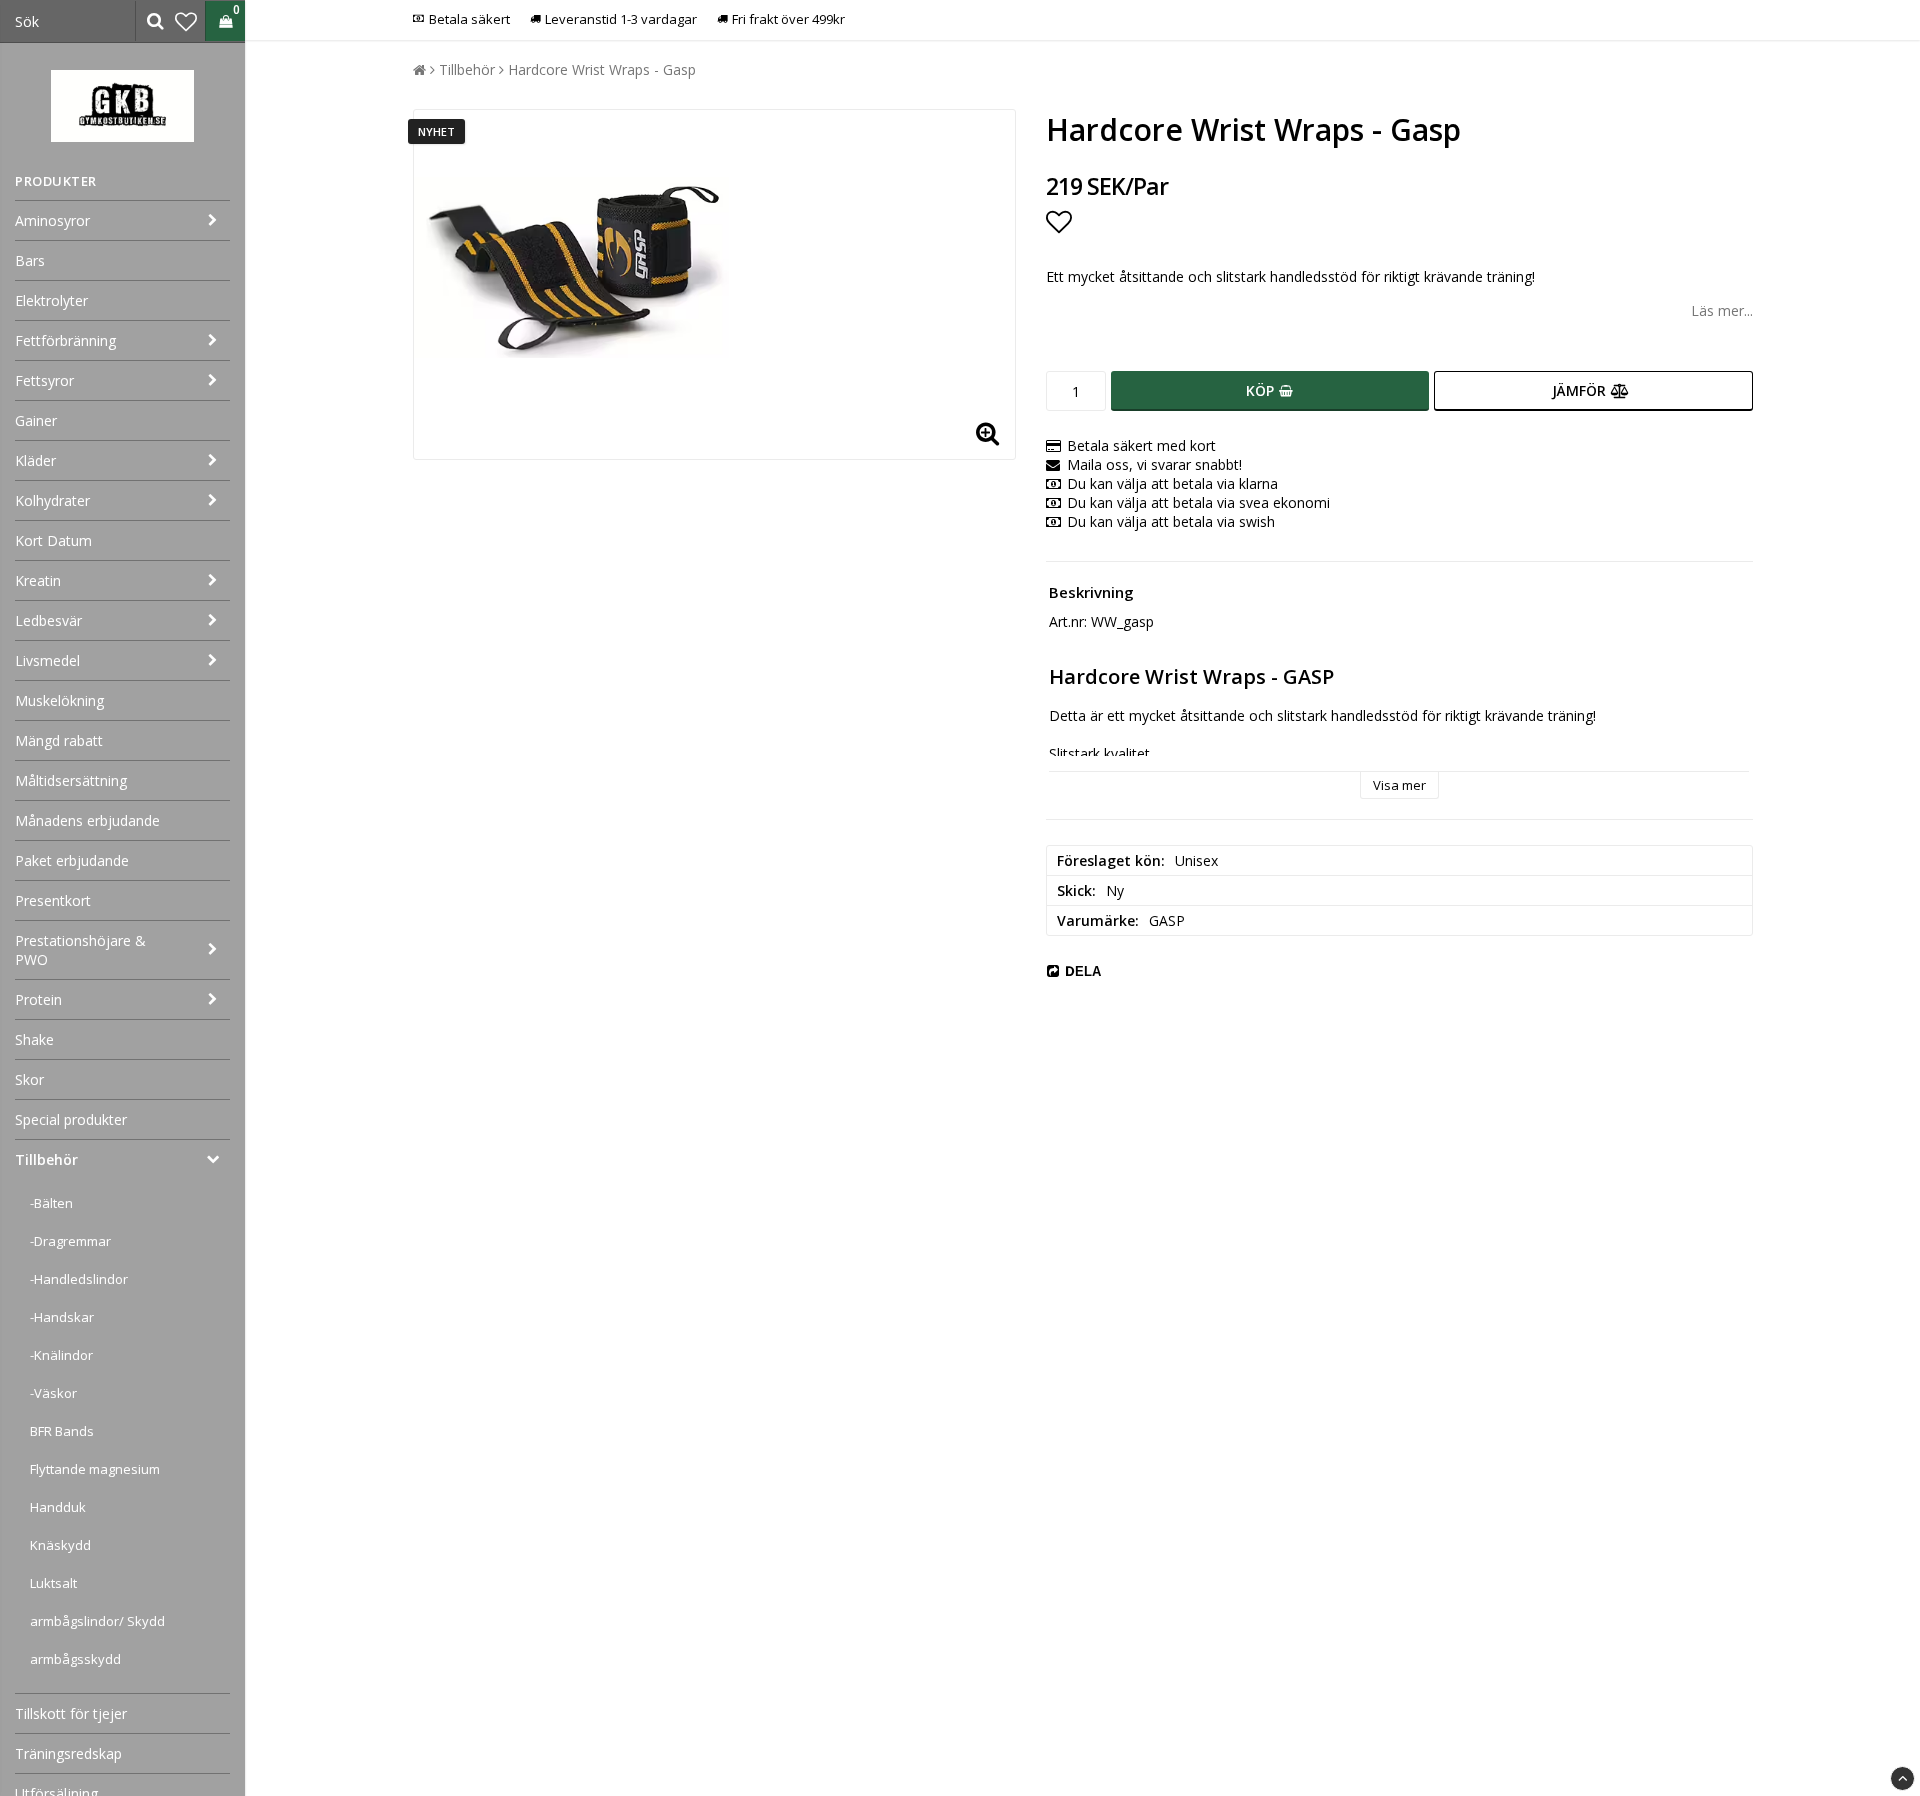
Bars (30, 260)
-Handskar (62, 1317)
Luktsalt (53, 1583)
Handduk (58, 1507)
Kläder (35, 460)
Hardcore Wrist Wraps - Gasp (602, 69)
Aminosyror (52, 220)
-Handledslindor (79, 1279)
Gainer (36, 420)
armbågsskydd (75, 1659)
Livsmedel (47, 660)
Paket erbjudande (72, 860)
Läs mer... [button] (1722, 310)
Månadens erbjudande (87, 820)
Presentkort (53, 900)
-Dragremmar (70, 1241)
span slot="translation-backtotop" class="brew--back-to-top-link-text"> (1902, 1778)
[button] (186, 21)
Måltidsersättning (71, 780)
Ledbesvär (48, 620)
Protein (38, 999)
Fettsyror (44, 380)
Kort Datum (53, 540)
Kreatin (38, 580)
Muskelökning (59, 700)
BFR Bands (62, 1431)
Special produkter (71, 1119)
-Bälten (51, 1203)
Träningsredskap (68, 1753)
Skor (29, 1079)
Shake (34, 1039)
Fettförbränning (65, 340)
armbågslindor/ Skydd (97, 1621)
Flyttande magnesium (95, 1469)
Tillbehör (46, 1159)
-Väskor (53, 1393)
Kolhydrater (52, 500)
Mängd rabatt (59, 740)
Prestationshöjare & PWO (80, 950)
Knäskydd (60, 1545)
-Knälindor (61, 1355)
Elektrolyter (51, 300)
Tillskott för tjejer (71, 1713)
